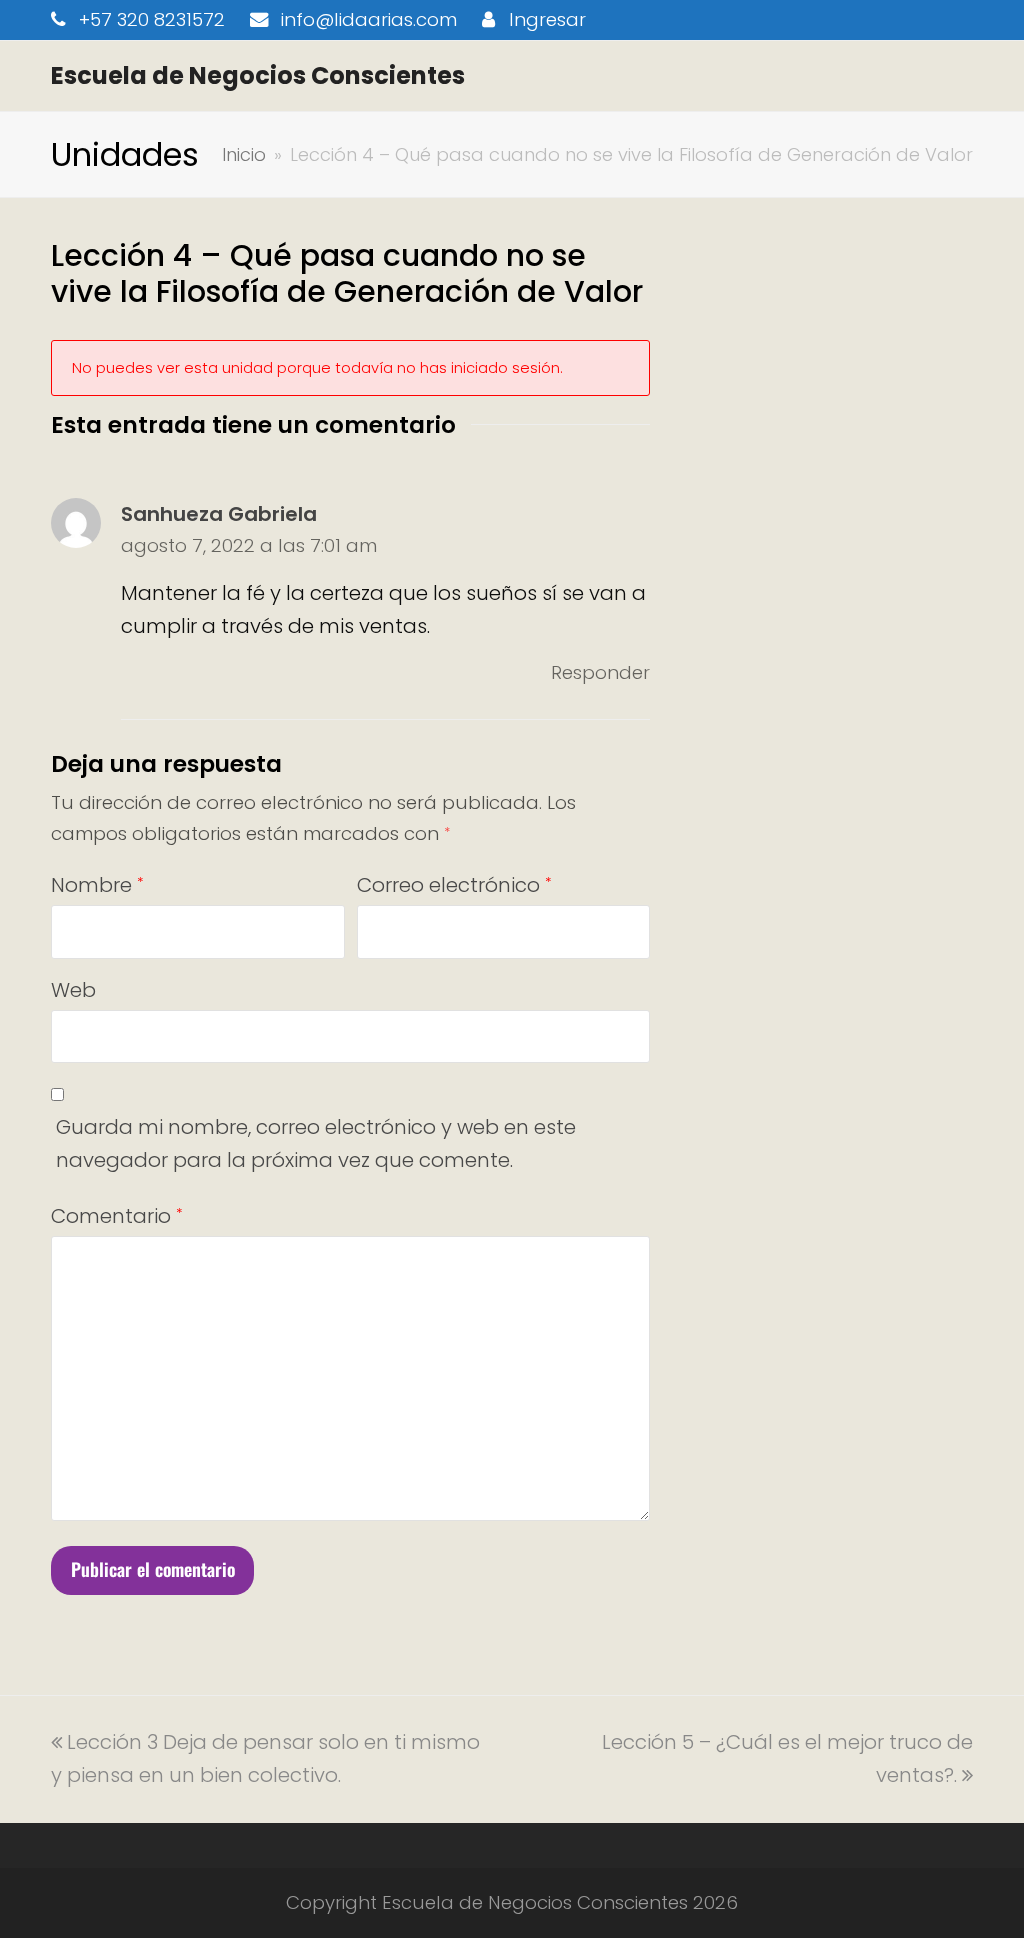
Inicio (244, 154)
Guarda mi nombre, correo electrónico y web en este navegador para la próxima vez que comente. (316, 1143)
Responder (600, 672)
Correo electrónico (454, 885)
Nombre (97, 885)
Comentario (116, 1216)
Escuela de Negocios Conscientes (258, 75)
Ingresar (547, 19)
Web (73, 990)
